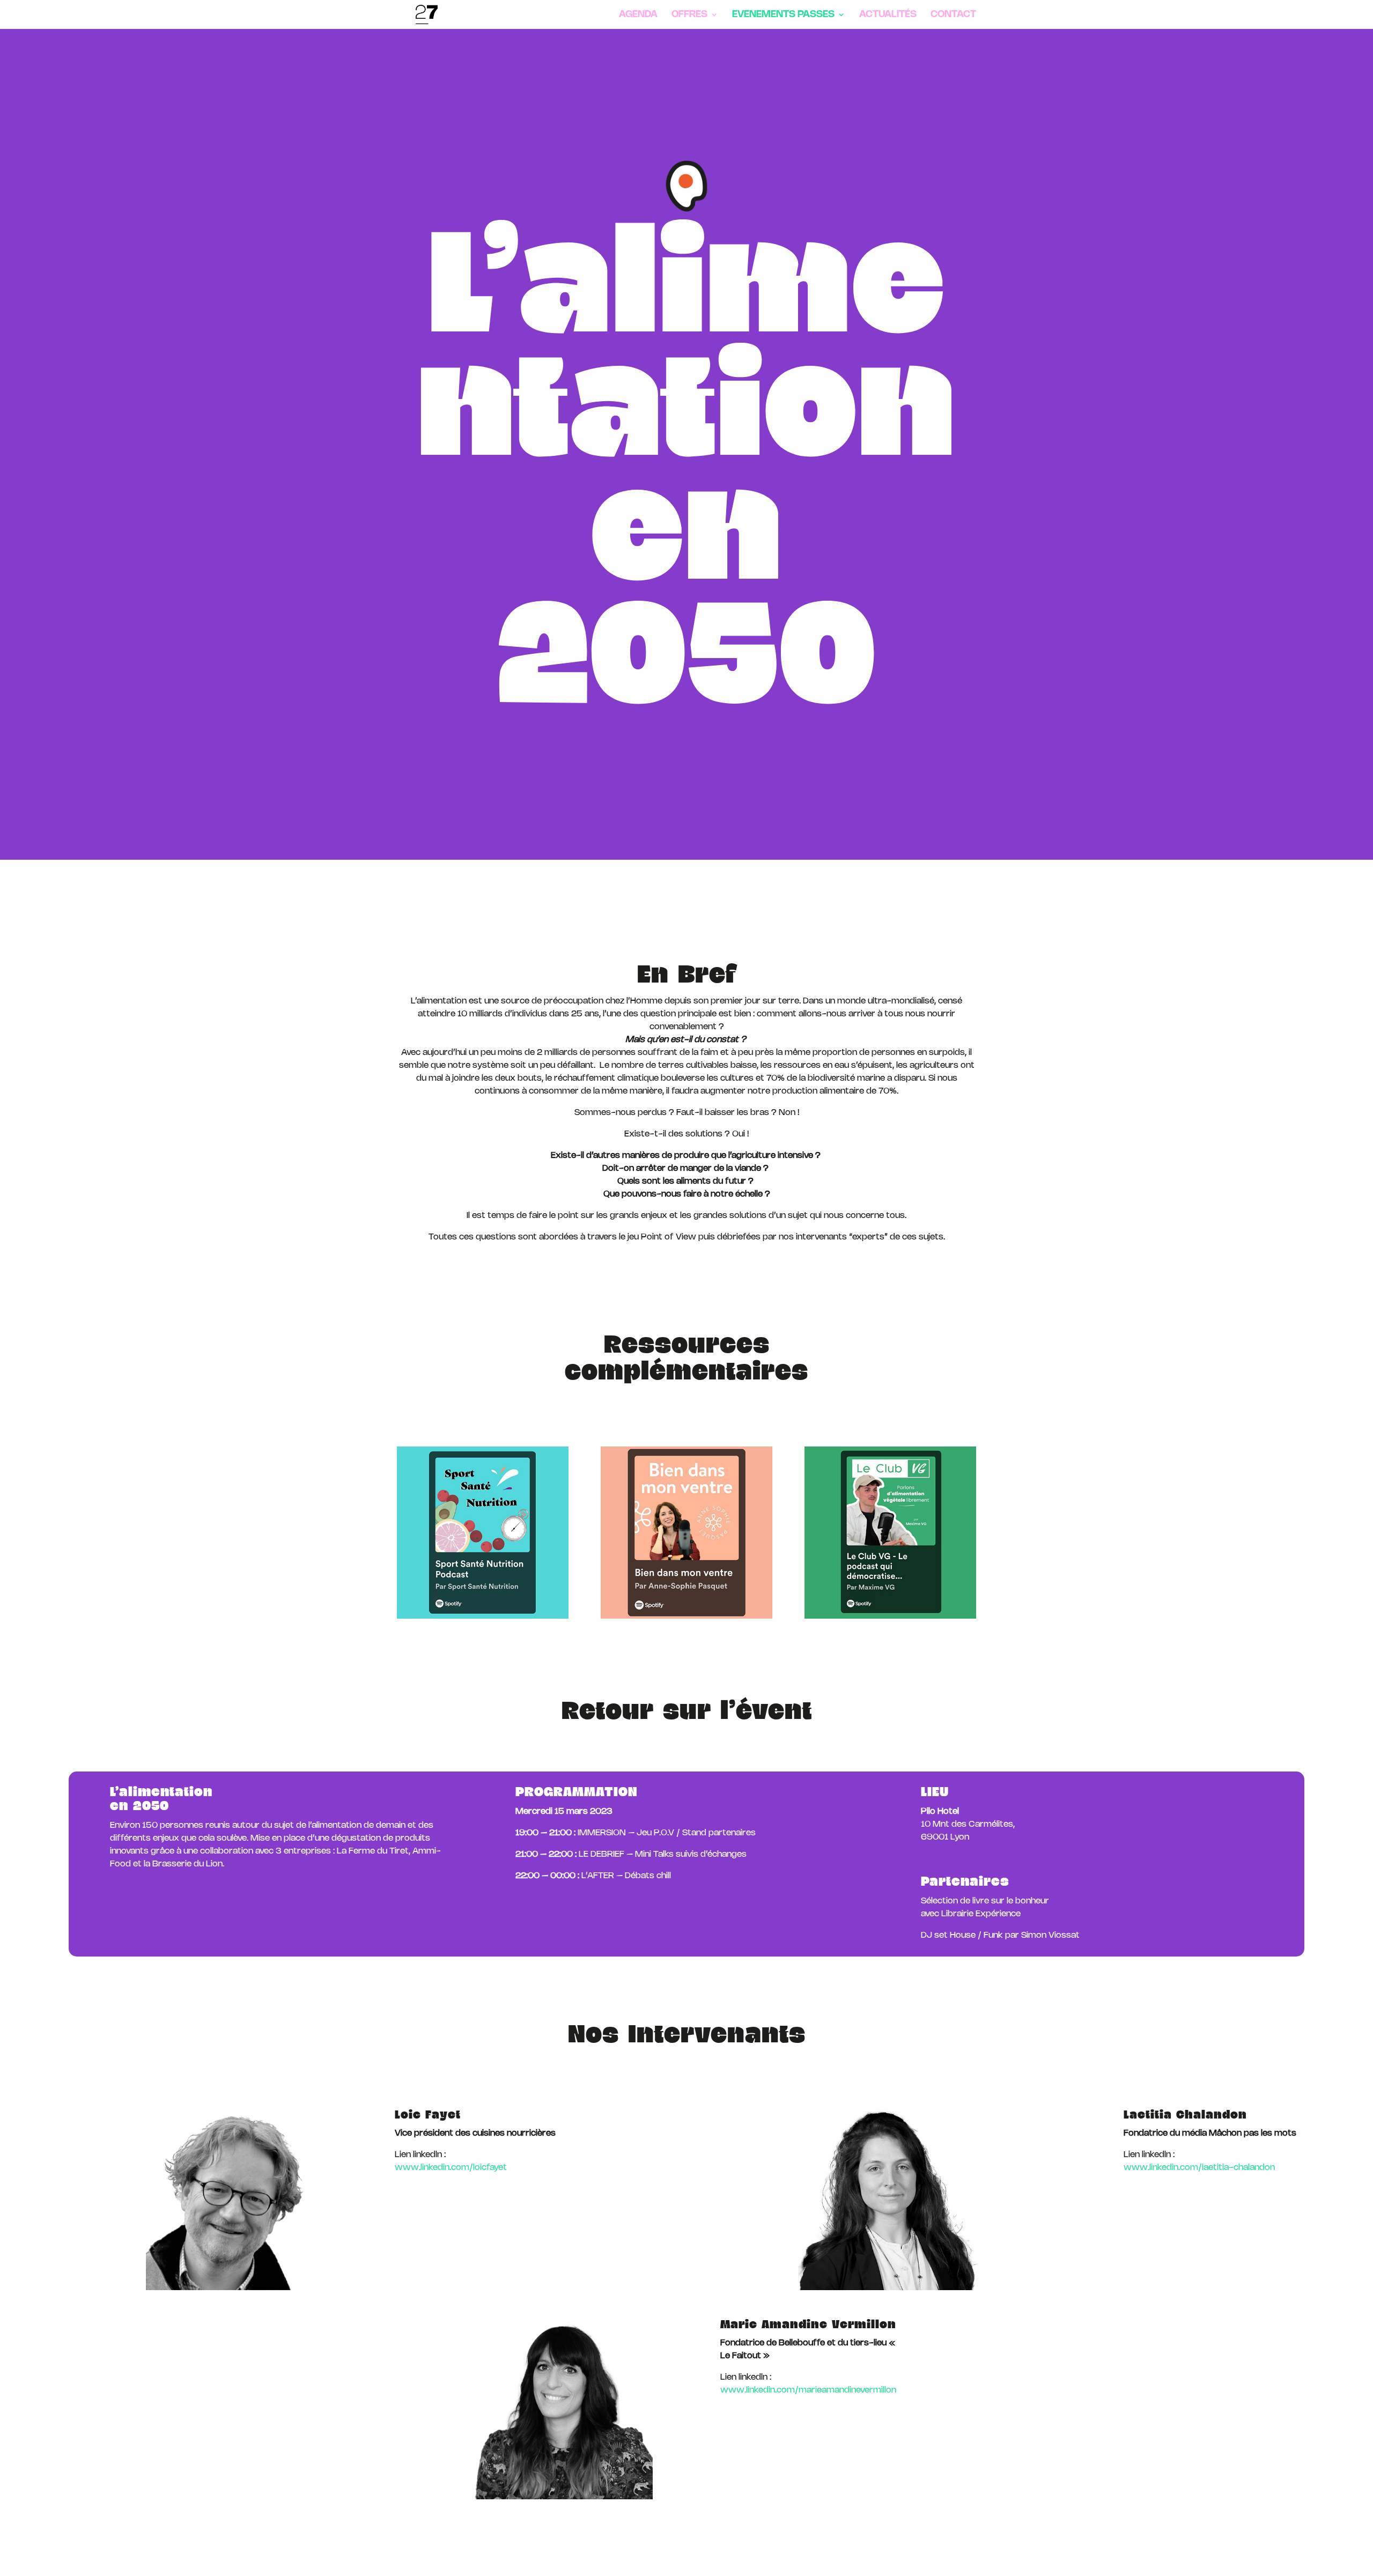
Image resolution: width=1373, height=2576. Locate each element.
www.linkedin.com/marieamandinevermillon (808, 2390)
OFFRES (689, 15)
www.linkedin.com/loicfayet (451, 2168)
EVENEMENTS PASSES (783, 15)
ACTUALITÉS (888, 15)
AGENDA (638, 15)
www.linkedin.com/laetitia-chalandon (1199, 2168)
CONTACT (953, 15)
